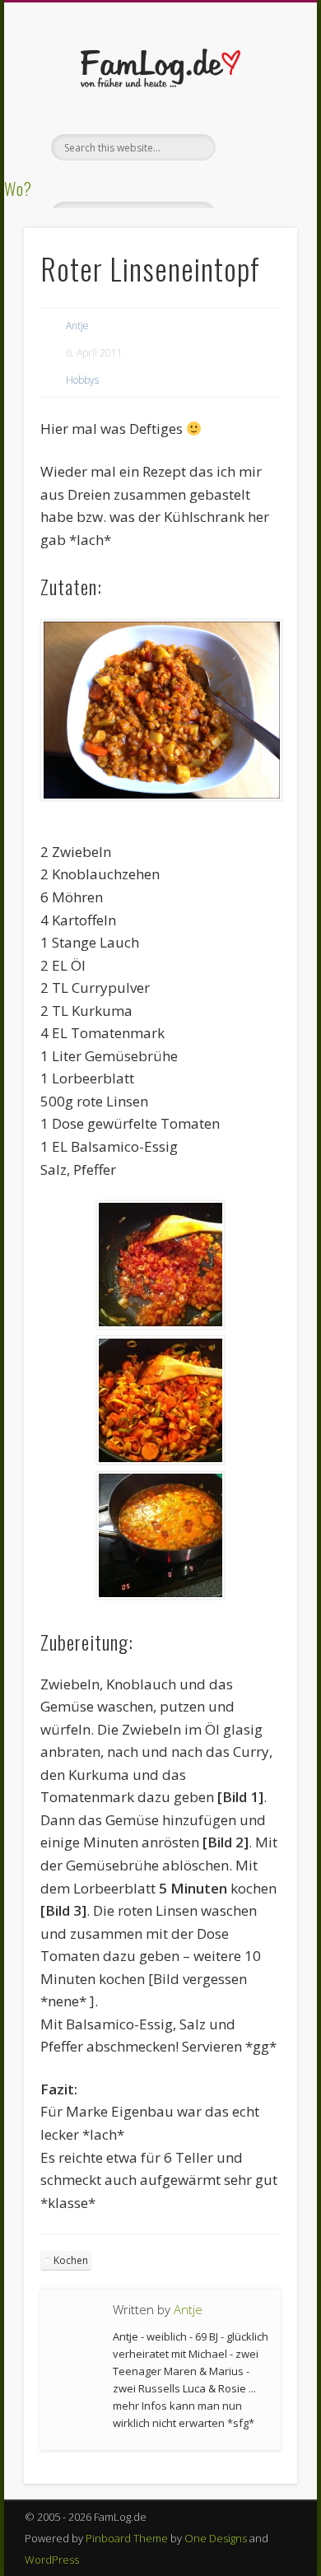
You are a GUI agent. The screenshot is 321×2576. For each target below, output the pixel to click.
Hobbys (82, 380)
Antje (77, 326)
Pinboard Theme (127, 2538)
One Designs (216, 2538)
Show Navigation (257, 147)
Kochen (71, 2260)
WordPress (52, 2560)
